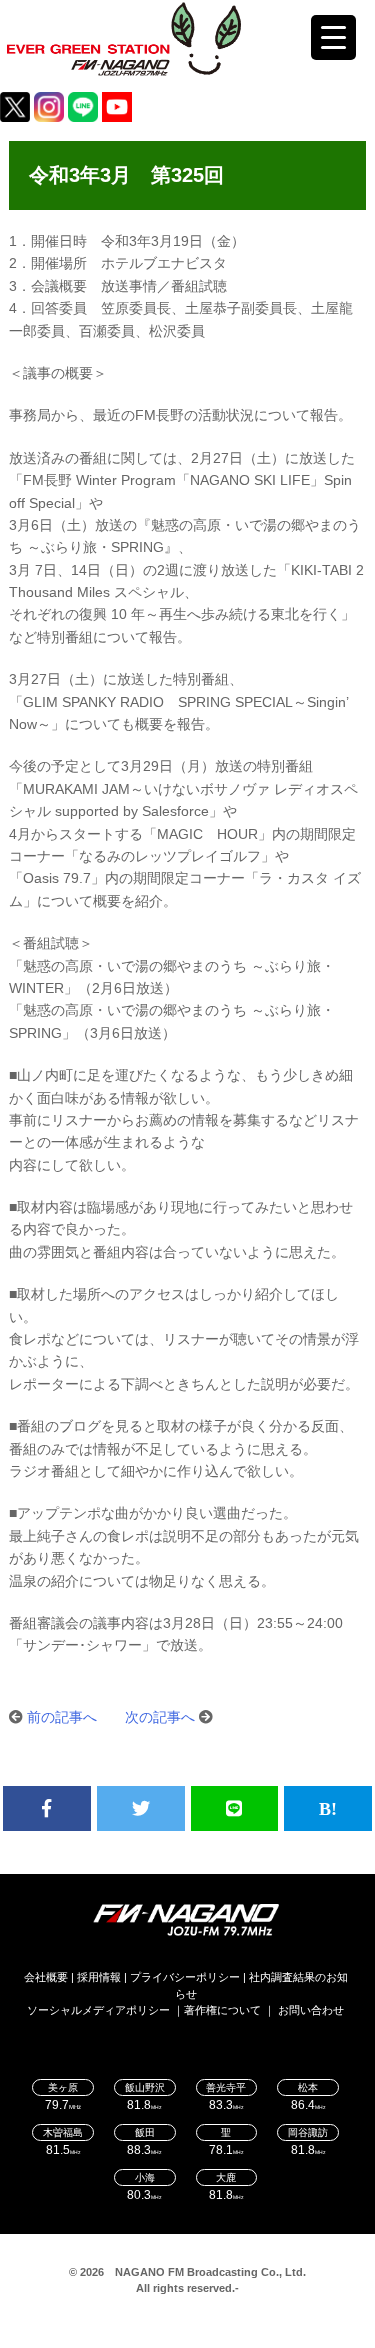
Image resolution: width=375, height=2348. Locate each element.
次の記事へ (160, 1717)
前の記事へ (62, 1717)
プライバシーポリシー (185, 1977)
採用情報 (99, 1977)
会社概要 (46, 1977)
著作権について (222, 2010)
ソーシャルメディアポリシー (98, 2010)
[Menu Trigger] (333, 37)
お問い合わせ (311, 2010)
